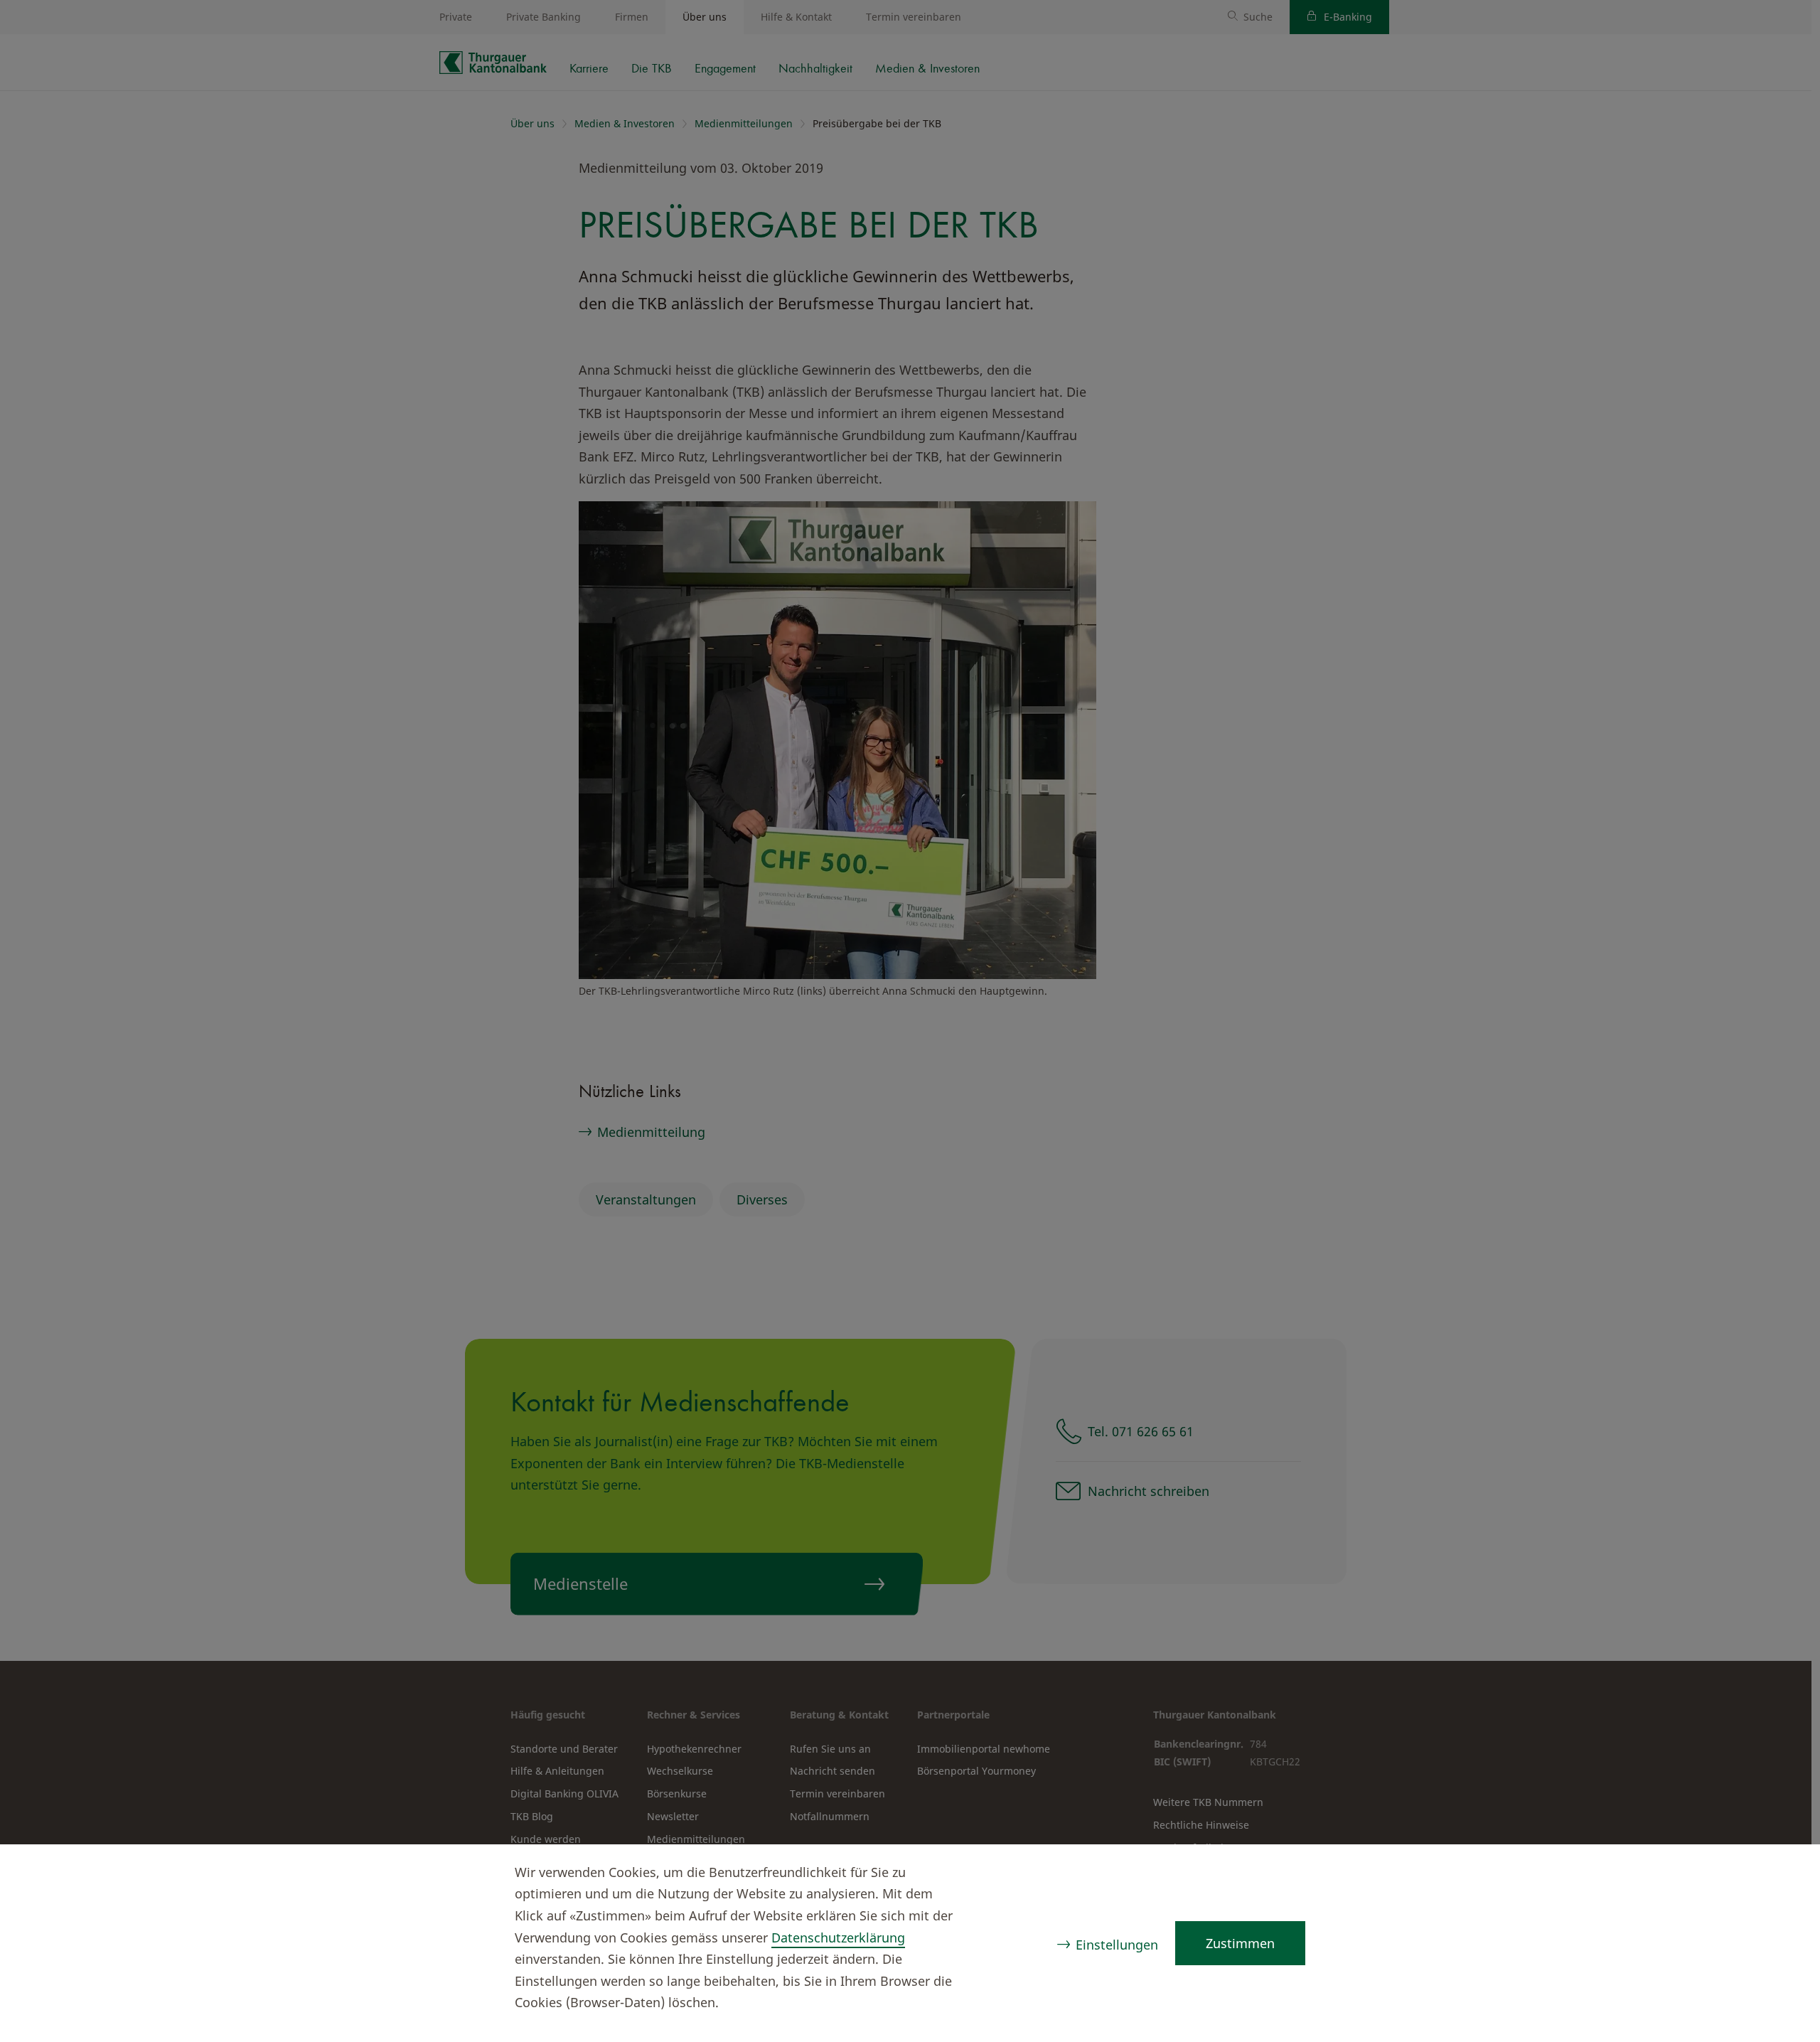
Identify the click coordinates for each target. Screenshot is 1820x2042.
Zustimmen (1240, 1943)
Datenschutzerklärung (838, 1937)
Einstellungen (1117, 1945)
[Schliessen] (1782, 1874)
